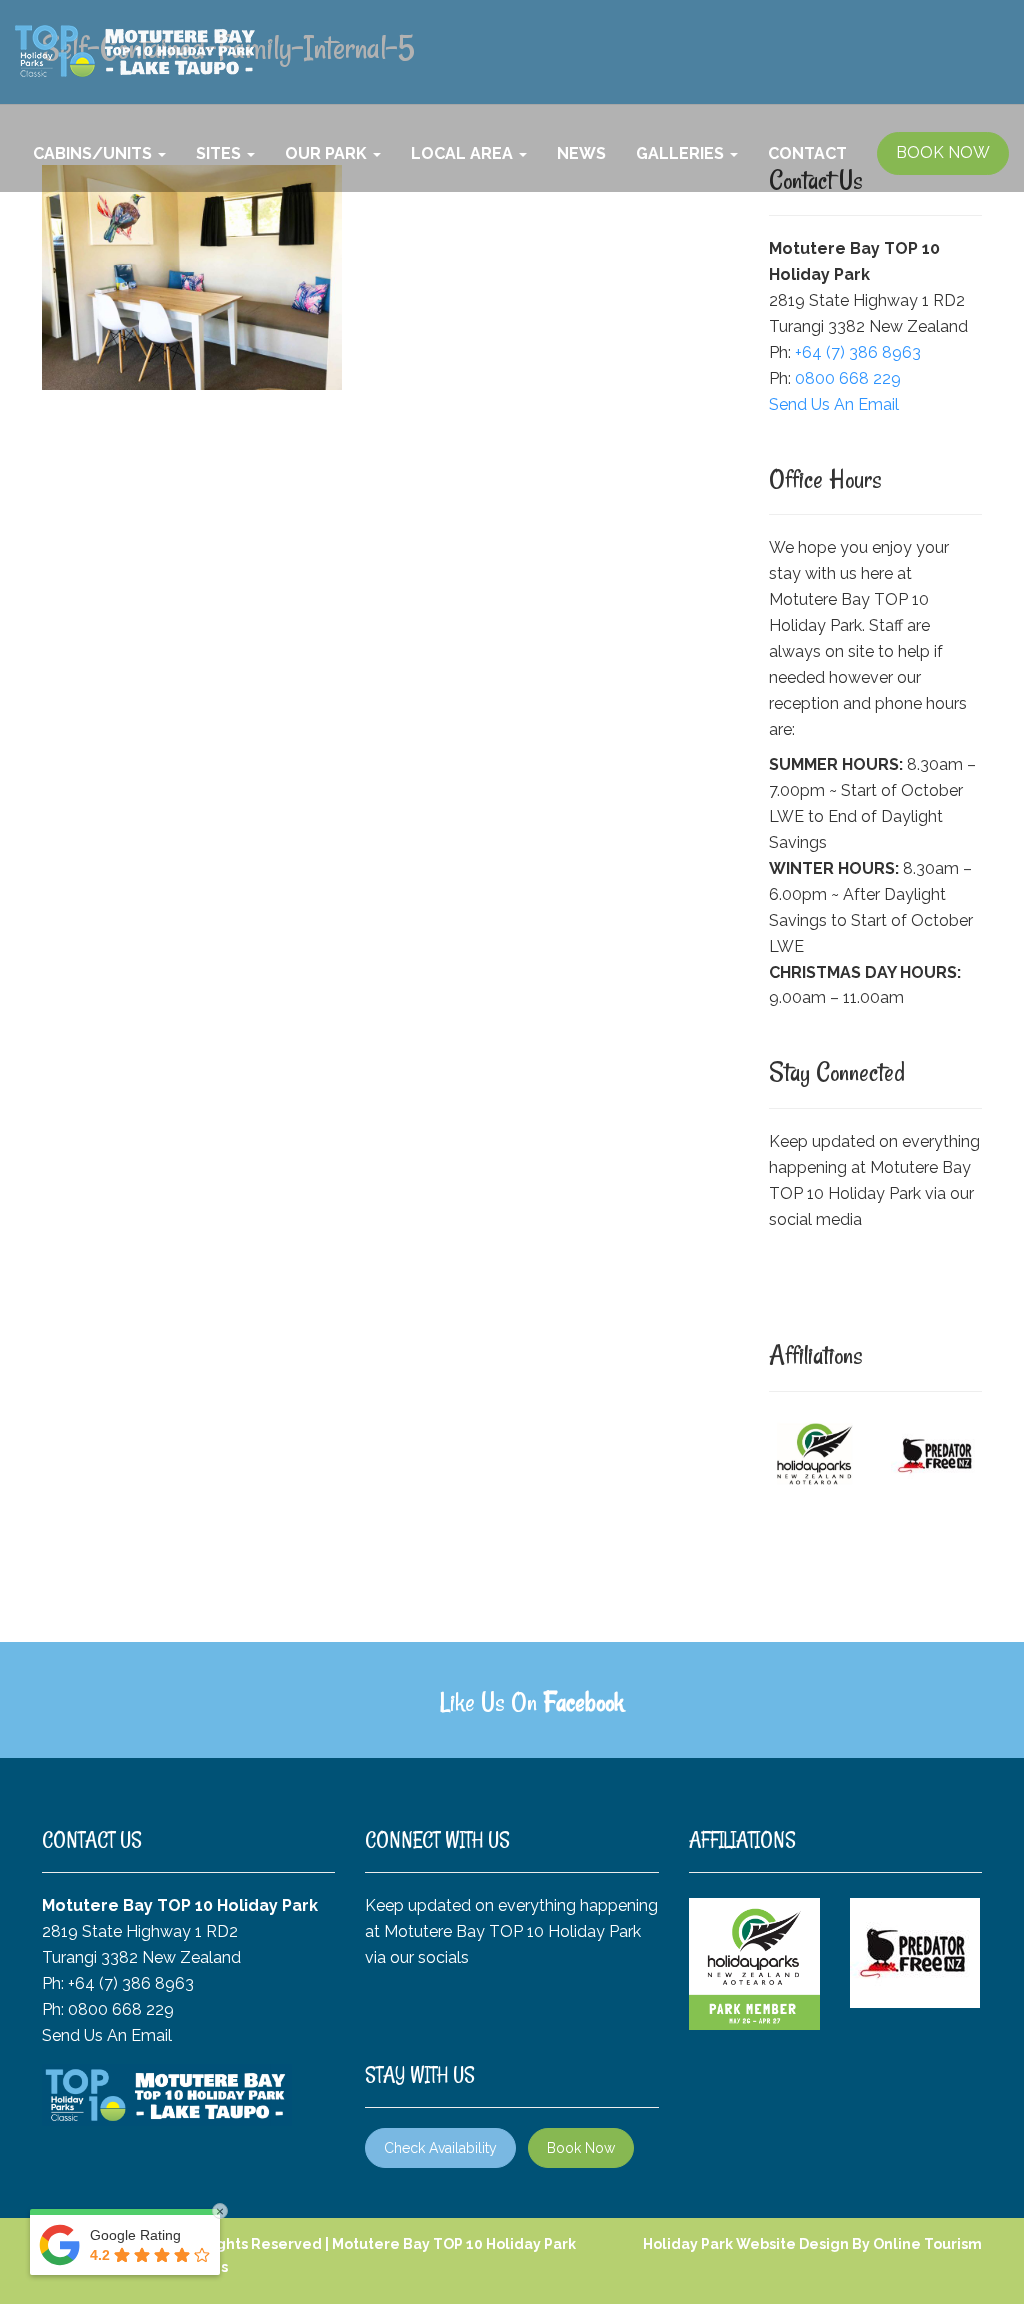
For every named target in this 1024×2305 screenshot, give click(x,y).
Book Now (581, 2148)
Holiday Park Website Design (746, 2244)
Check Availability (440, 2148)
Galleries (682, 153)
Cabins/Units (94, 153)
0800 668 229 (848, 378)
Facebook (583, 1702)
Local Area (464, 153)
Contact (807, 153)
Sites (220, 153)
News (581, 153)
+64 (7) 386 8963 (858, 352)
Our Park (328, 153)
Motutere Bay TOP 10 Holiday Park (454, 2244)
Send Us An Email (834, 404)
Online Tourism (927, 2244)
